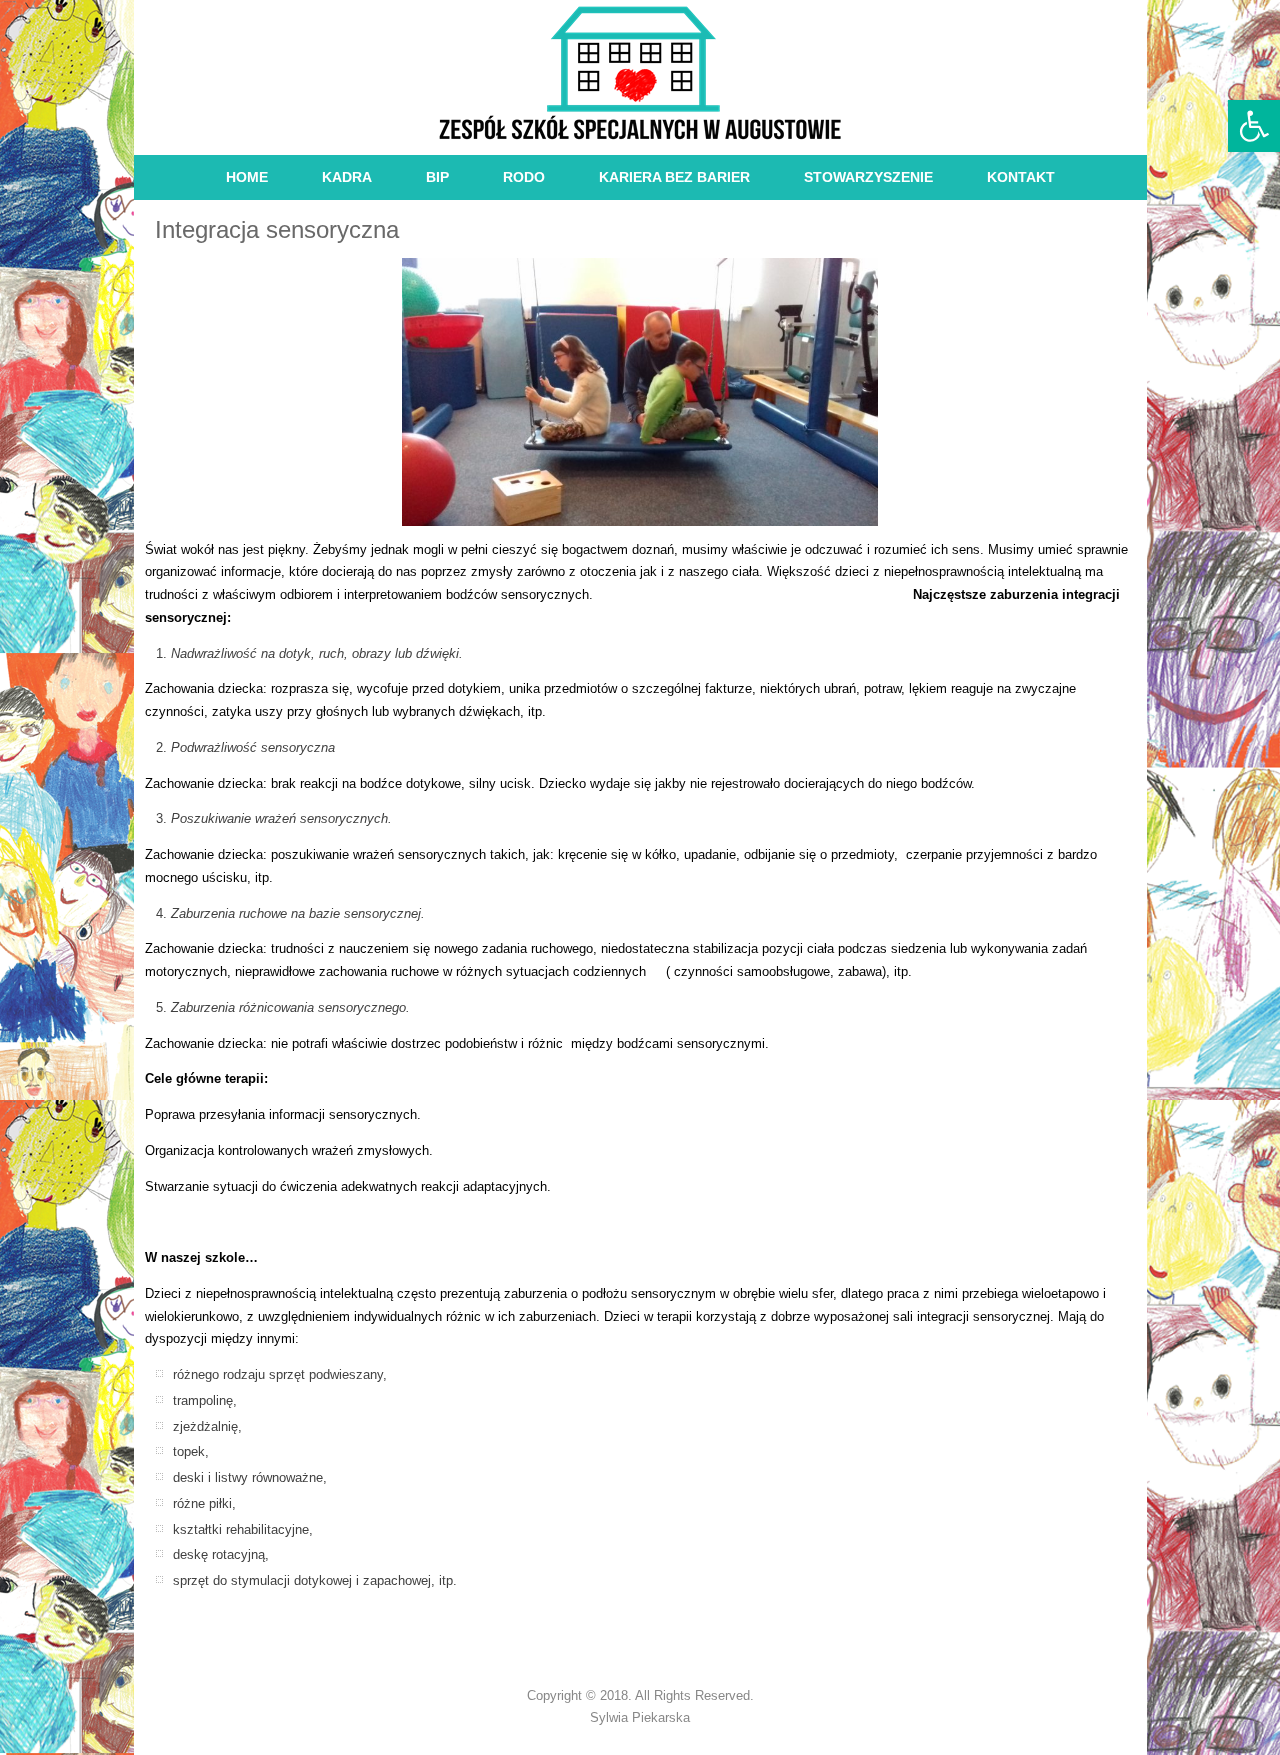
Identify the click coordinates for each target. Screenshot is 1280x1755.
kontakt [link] (1021, 177)
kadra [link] (347, 177)
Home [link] (247, 177)
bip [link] (437, 177)
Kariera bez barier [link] (674, 177)
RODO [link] (524, 177)
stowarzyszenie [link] (868, 177)
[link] (1254, 126)
